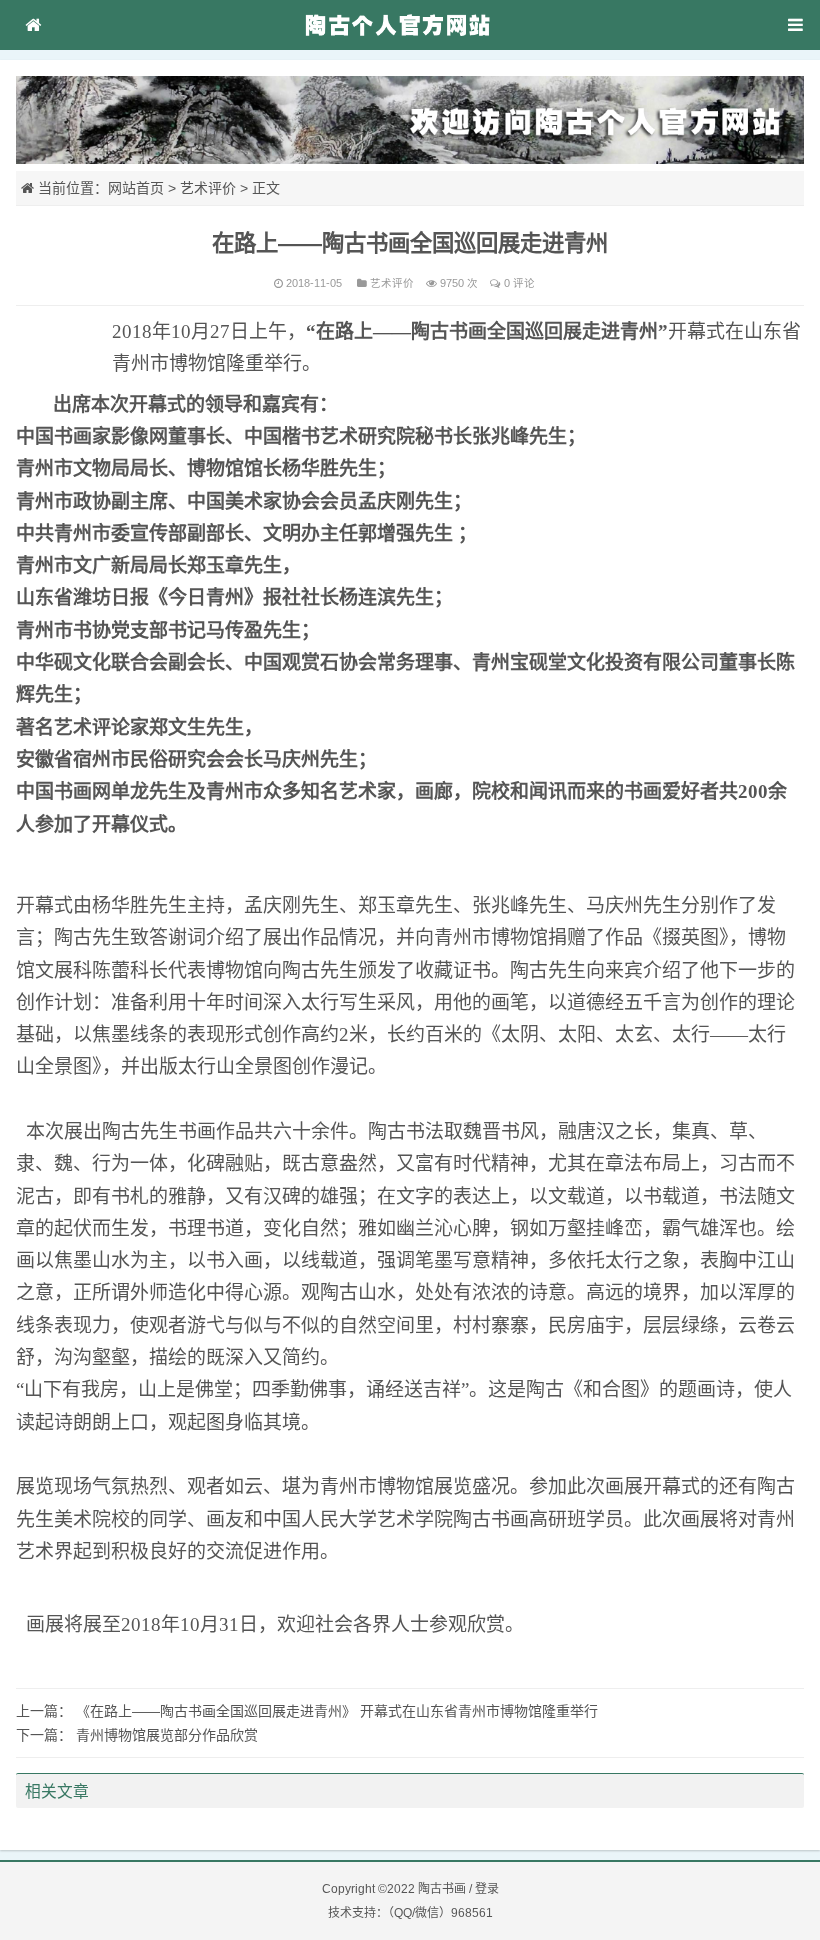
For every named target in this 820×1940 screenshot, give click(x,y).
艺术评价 (208, 188)
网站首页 (136, 188)
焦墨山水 (92, 1260)
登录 (487, 1889)
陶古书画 (442, 1889)
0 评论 (519, 283)
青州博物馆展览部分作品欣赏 (167, 1735)
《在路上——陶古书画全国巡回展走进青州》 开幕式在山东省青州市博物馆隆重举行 (337, 1711)
